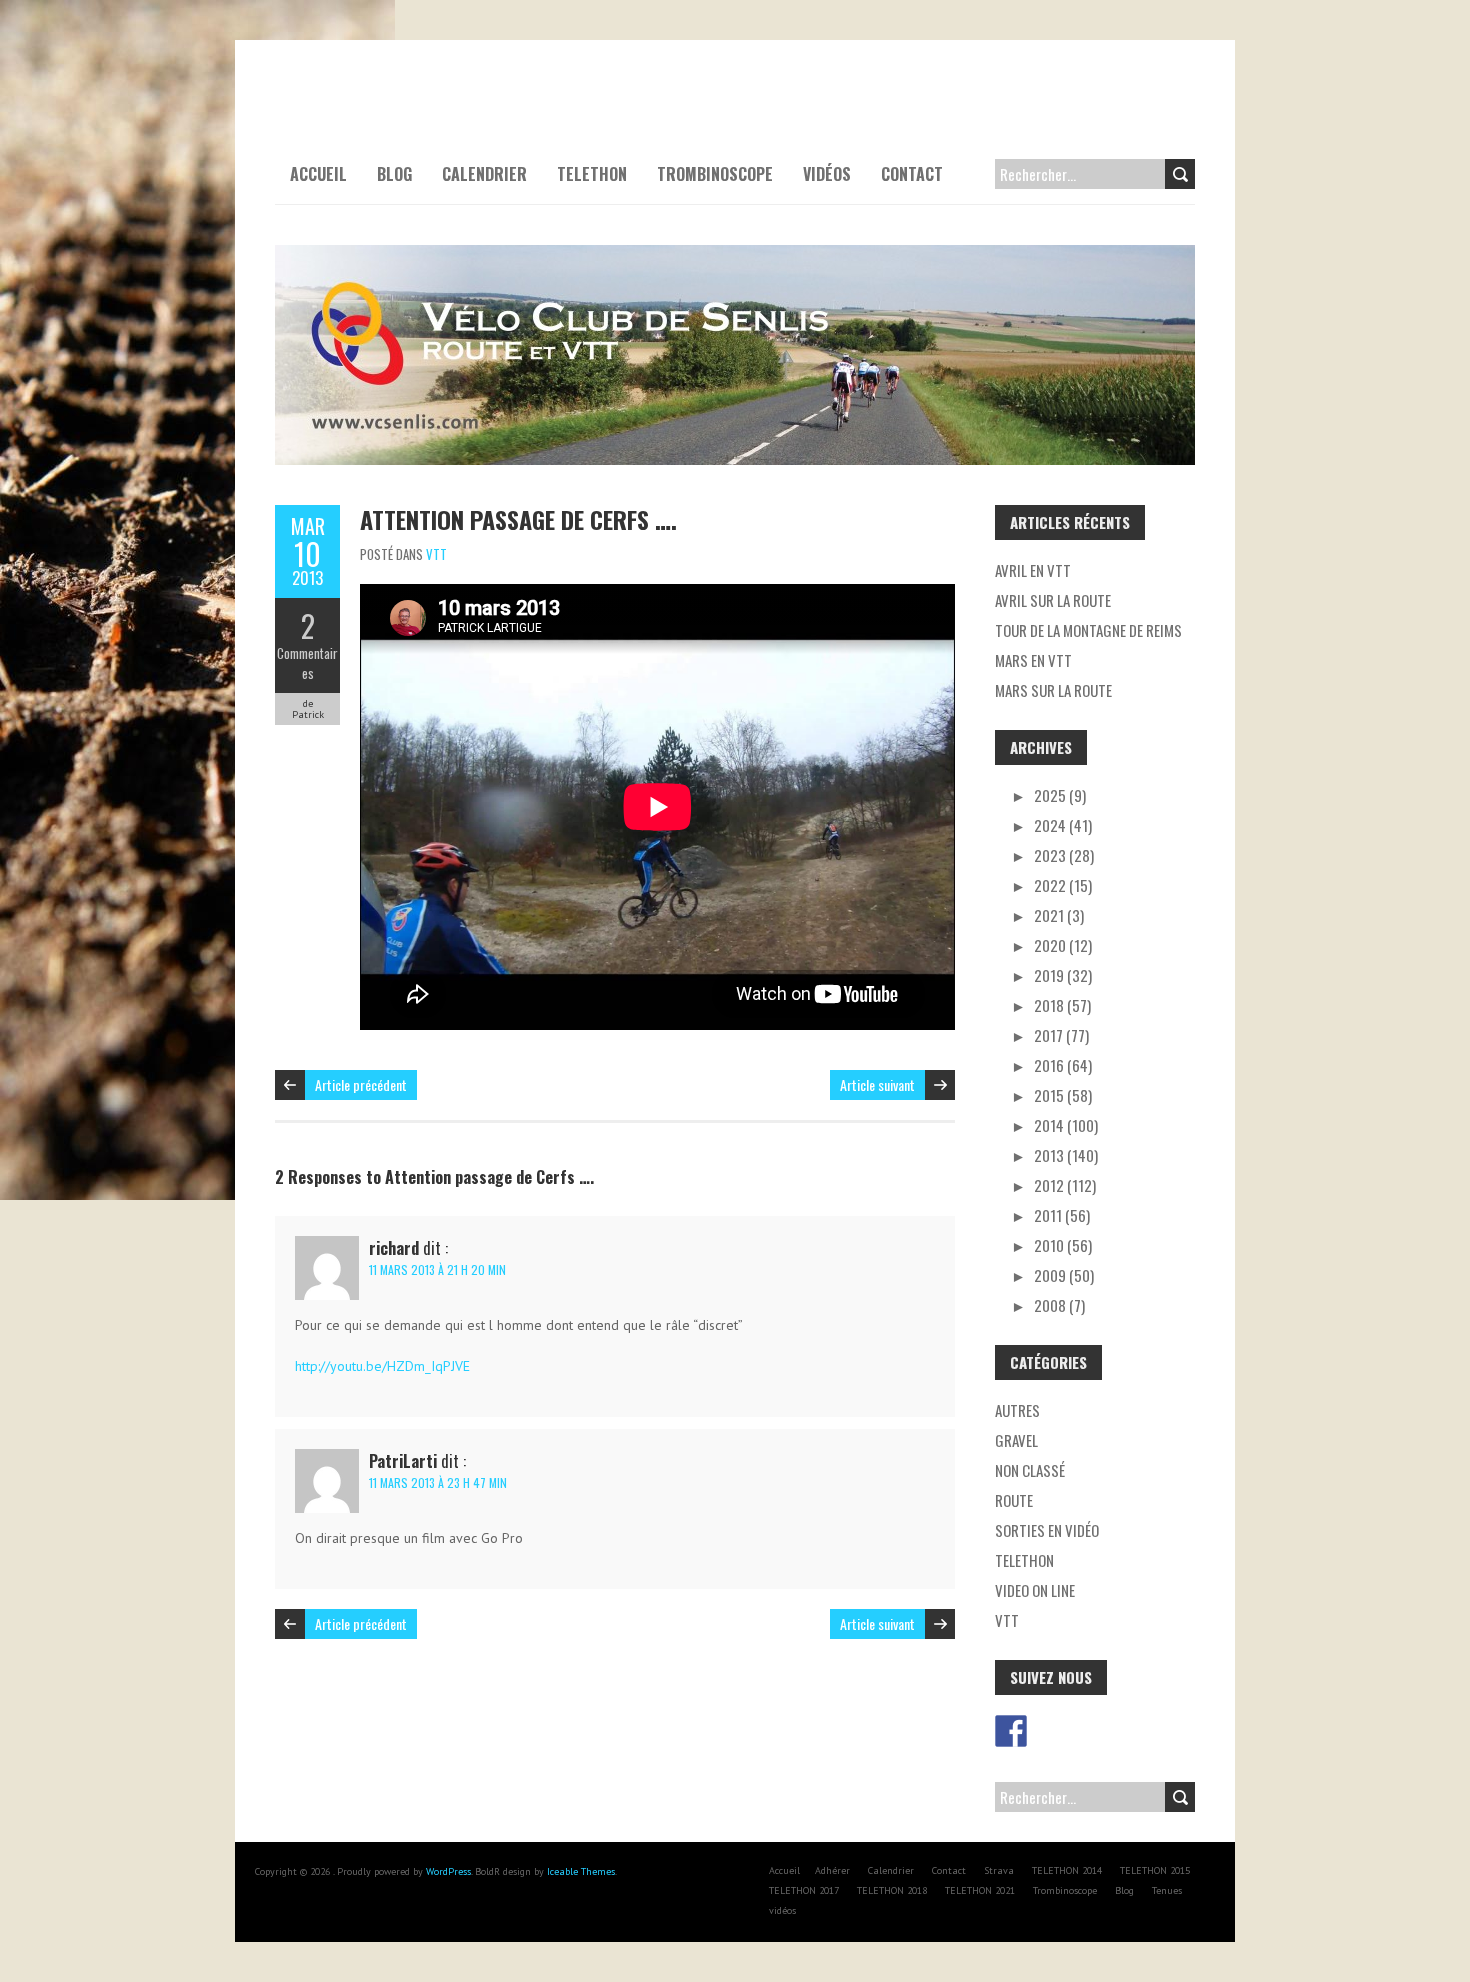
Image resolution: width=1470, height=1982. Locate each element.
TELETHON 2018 (892, 1890)
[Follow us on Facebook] (1011, 1731)
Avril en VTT (1033, 570)
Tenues (1167, 1890)
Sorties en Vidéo (1047, 1530)
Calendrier (484, 174)
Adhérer (832, 1870)
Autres (1017, 1410)
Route (1014, 1500)
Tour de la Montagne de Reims (1088, 630)
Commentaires (307, 663)
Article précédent (361, 1084)
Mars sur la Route (1053, 690)
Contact (912, 174)
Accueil (318, 174)
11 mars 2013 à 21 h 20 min (437, 1269)
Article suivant (877, 1084)
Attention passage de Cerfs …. (518, 519)
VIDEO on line (1035, 1590)
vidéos (827, 174)
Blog (394, 174)
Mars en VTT (1033, 660)
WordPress (448, 1871)
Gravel (1016, 1440)
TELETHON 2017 (804, 1890)
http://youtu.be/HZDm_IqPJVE (382, 1366)
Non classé (1030, 1470)
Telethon (1024, 1560)
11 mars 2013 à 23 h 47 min (438, 1482)
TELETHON (592, 174)
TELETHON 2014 (1067, 1870)
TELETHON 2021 (980, 1890)
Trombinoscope (715, 174)
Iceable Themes (581, 1871)
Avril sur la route (1053, 600)
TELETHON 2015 (1155, 1870)
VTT (436, 554)
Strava (999, 1870)
